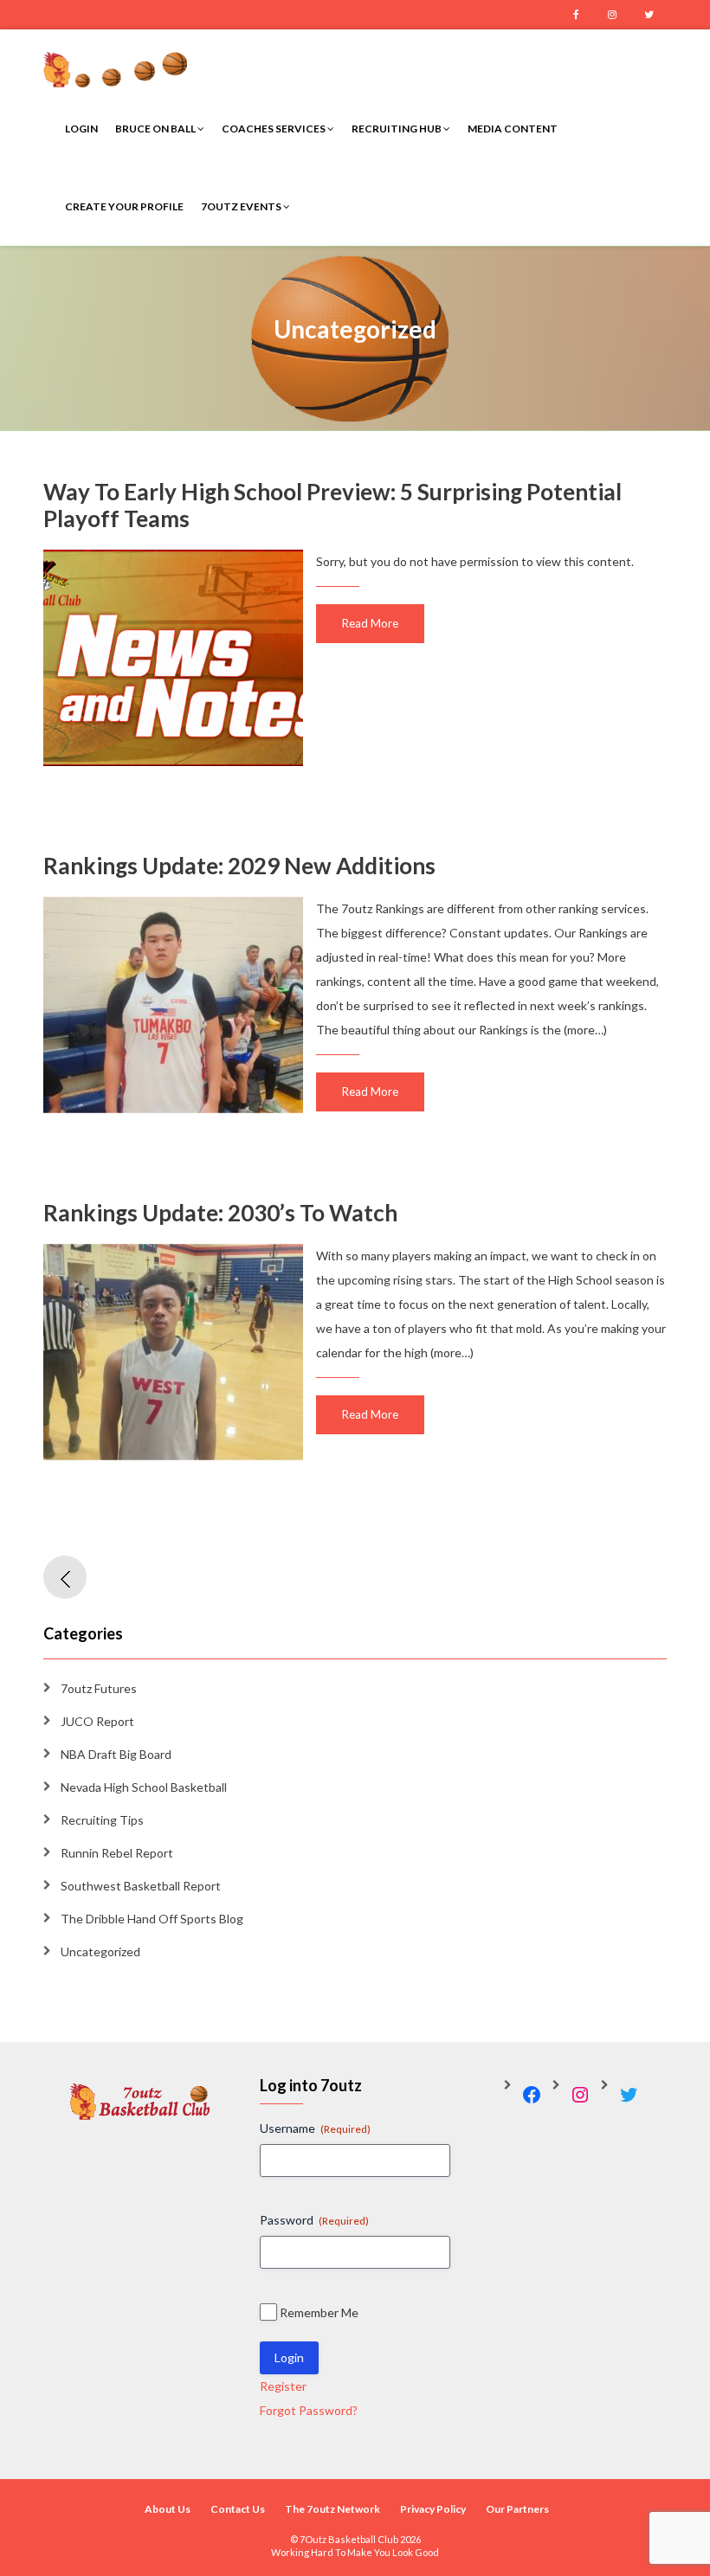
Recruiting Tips (102, 1820)
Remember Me (319, 2312)
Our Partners (517, 2509)
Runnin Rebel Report (117, 1853)
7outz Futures (99, 1688)
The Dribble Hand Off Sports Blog (152, 1919)
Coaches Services (274, 129)
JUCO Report (97, 1721)
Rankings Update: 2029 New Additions (239, 866)
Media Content (513, 129)
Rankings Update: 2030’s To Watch (220, 1213)
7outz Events (242, 206)
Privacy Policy (433, 2509)
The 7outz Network (332, 2509)
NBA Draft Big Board (116, 1754)
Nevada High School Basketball (144, 1787)
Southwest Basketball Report (141, 1886)
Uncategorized (100, 1951)
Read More (370, 623)
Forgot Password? (309, 2410)
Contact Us (238, 2509)
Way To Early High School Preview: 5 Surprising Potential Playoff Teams (332, 505)
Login (81, 129)
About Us (168, 2509)
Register (283, 2386)
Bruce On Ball (156, 129)
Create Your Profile (124, 206)
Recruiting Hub (397, 129)
